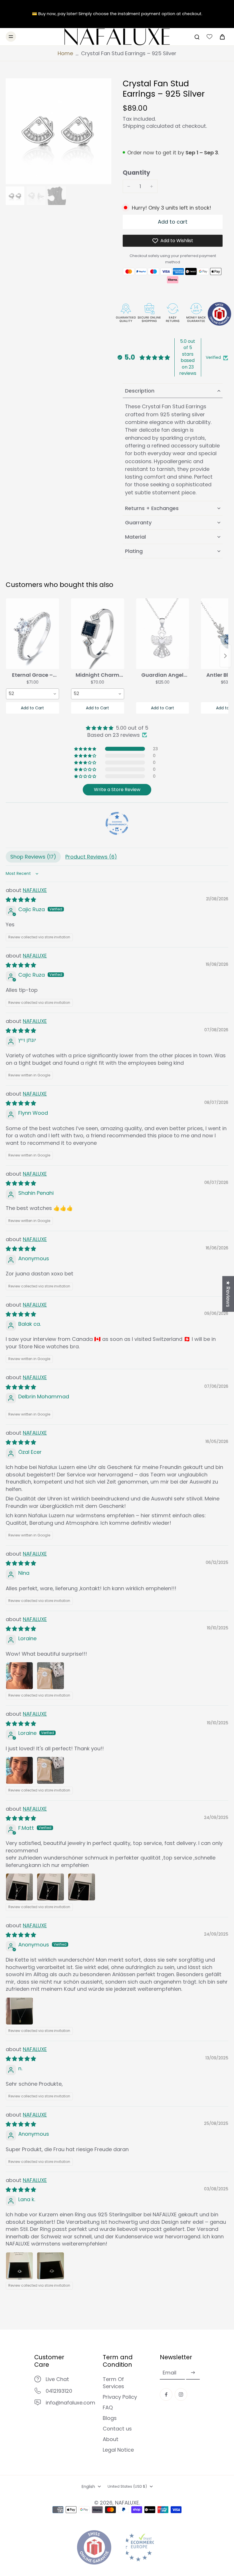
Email (170, 2373)
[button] (173, 222)
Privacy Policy (120, 2397)
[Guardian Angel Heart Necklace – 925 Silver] (163, 634)
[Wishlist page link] (209, 37)
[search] (197, 37)
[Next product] (225, 656)
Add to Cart (32, 708)
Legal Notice (118, 2450)
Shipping (134, 126)
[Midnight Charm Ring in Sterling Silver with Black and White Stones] (98, 634)
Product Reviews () (91, 857)
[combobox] (33, 694)
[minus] (129, 186)
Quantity (136, 173)
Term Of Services (113, 2383)
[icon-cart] (222, 37)
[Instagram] (181, 2394)
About (111, 2439)
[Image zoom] (58, 131)
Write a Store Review (117, 790)
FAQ (108, 2407)
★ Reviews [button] (228, 1294)
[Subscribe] (193, 2373)
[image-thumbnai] (15, 196)
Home (65, 53)
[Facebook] (166, 2394)
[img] (117, 728)
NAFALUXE (35, 890)
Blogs (110, 2418)
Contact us (117, 2429)
